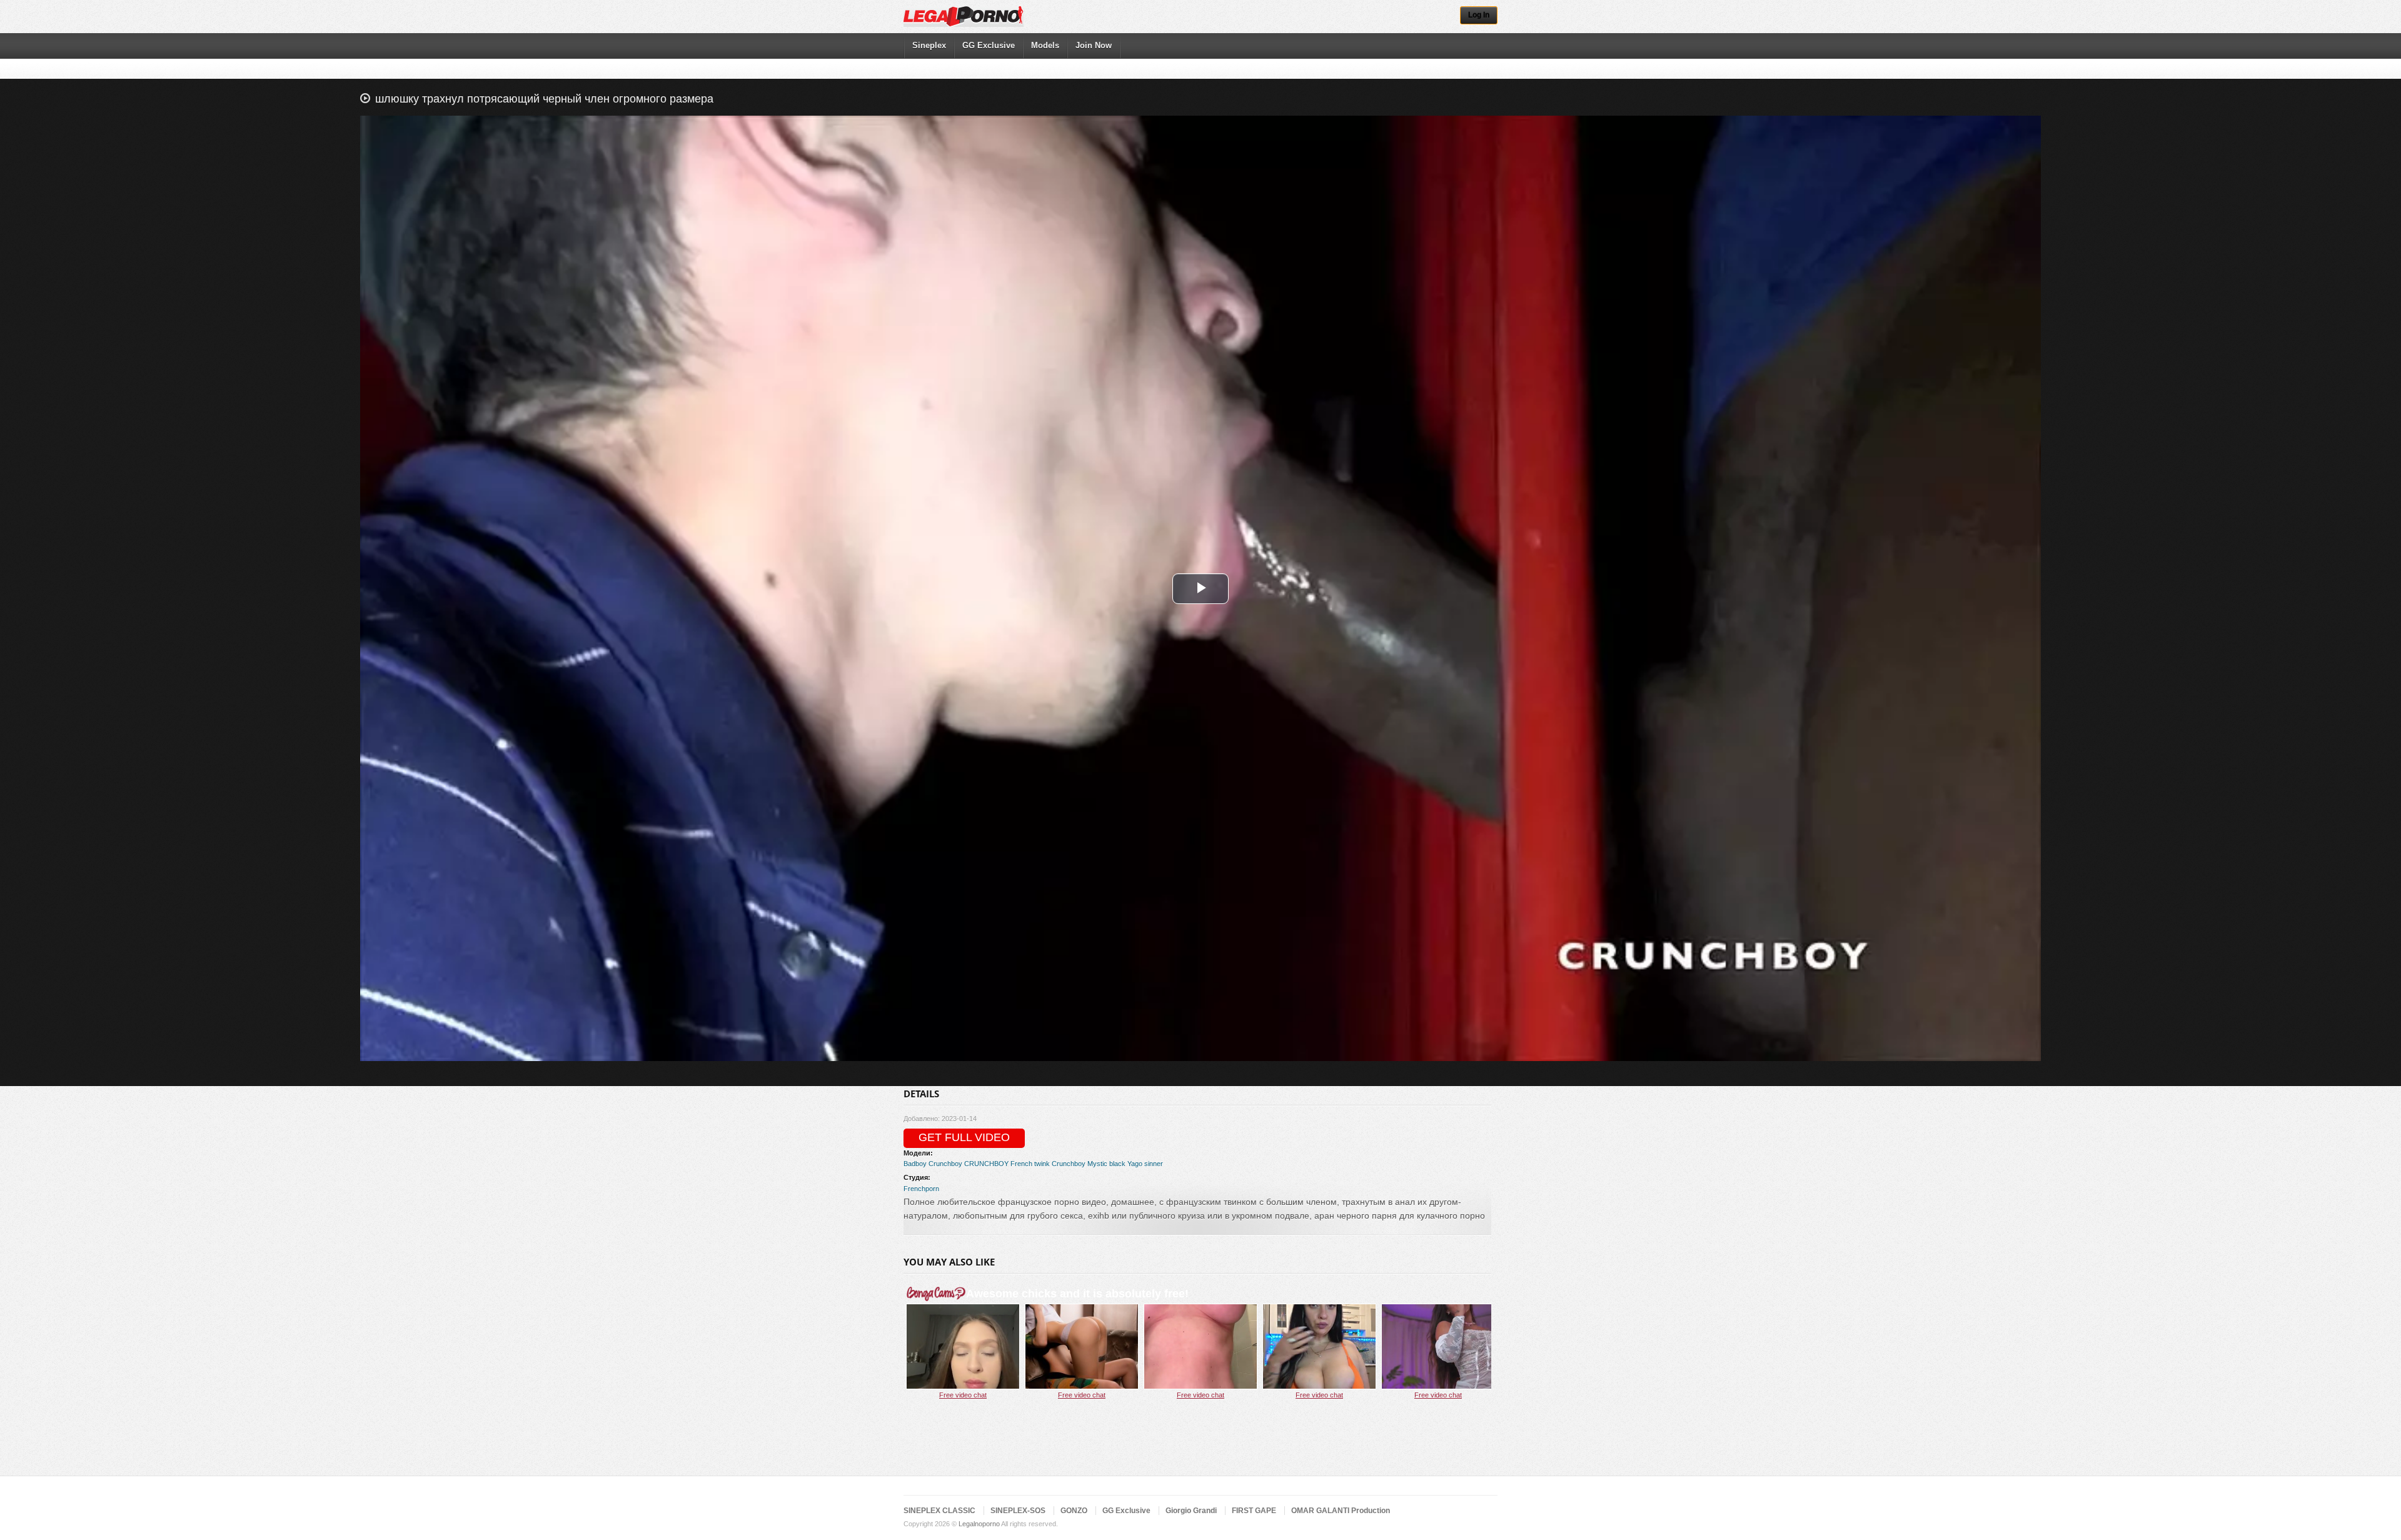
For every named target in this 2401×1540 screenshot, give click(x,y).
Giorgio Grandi (1191, 1511)
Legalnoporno (979, 1524)
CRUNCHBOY (986, 1164)
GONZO (1074, 1511)
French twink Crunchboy (1048, 1164)
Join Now (1094, 45)
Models (1045, 45)
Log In (1479, 15)
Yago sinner (1145, 1164)
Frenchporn (921, 1189)
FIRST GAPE (1254, 1511)
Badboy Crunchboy (933, 1164)
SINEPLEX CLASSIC (939, 1511)
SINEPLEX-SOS (1018, 1511)
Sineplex (929, 45)
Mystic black (1106, 1164)
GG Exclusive (989, 45)
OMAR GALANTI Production (1341, 1511)
